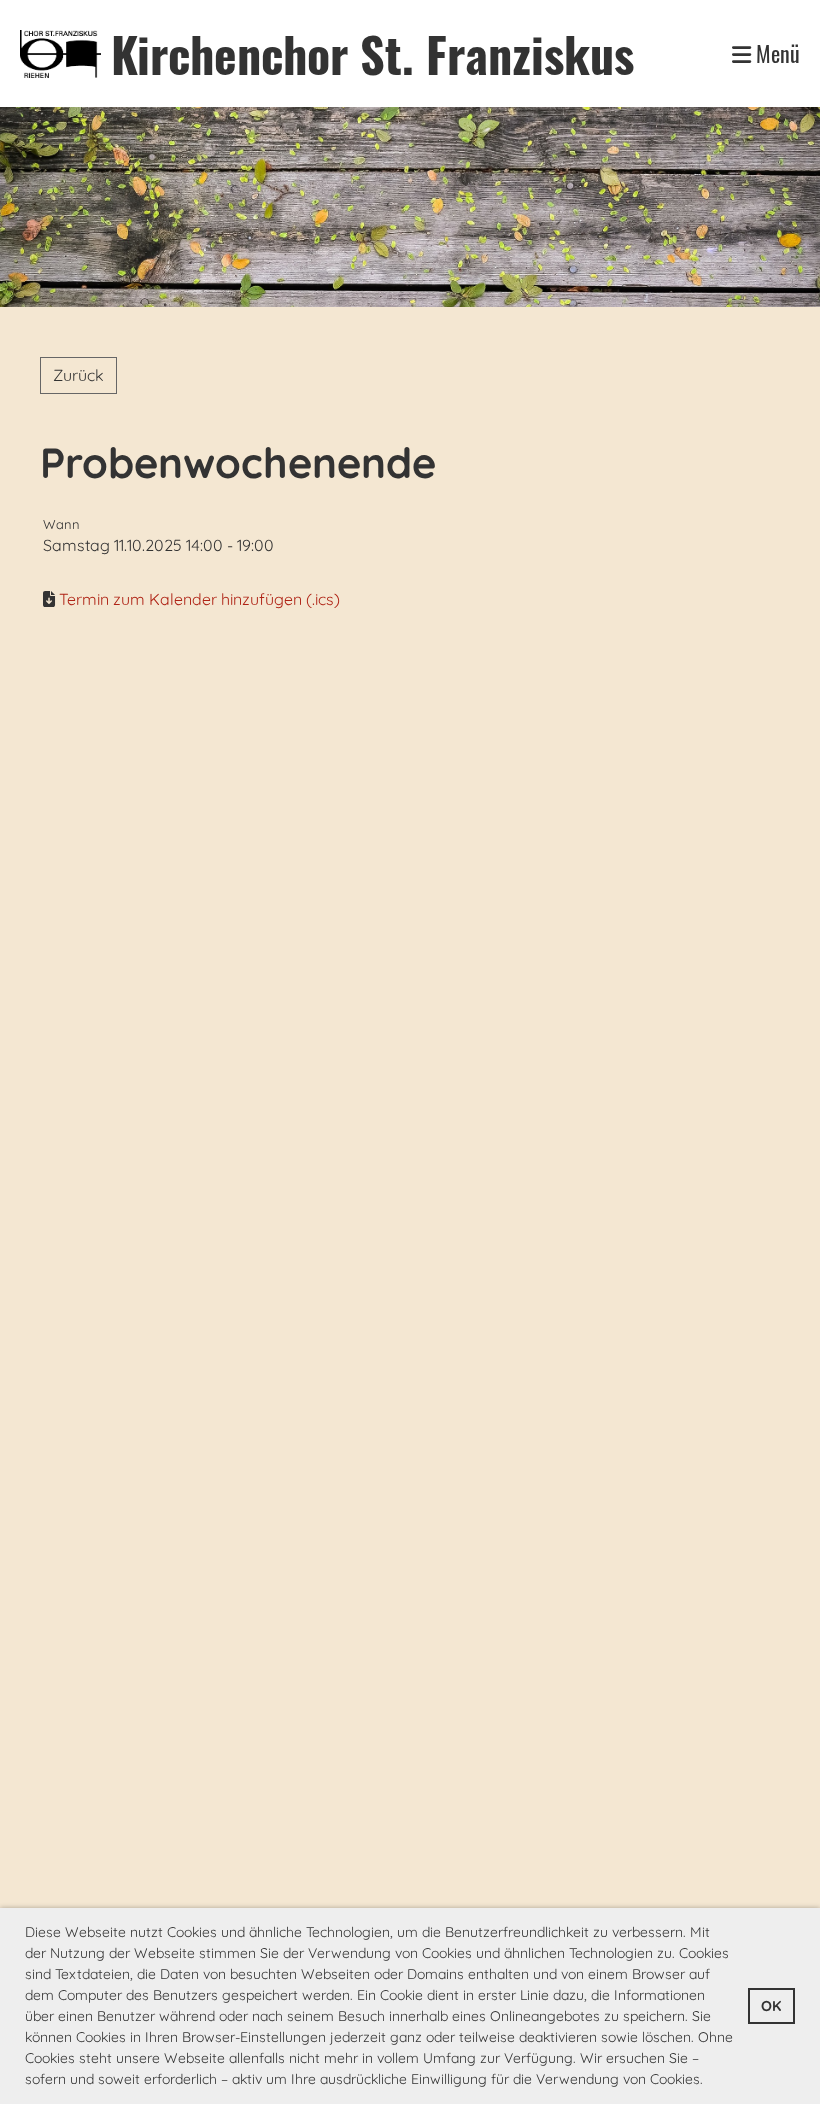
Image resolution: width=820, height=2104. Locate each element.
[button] (710, 2081)
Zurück (78, 375)
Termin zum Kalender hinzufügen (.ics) (199, 599)
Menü (775, 53)
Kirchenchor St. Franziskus (372, 53)
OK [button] (771, 2006)
